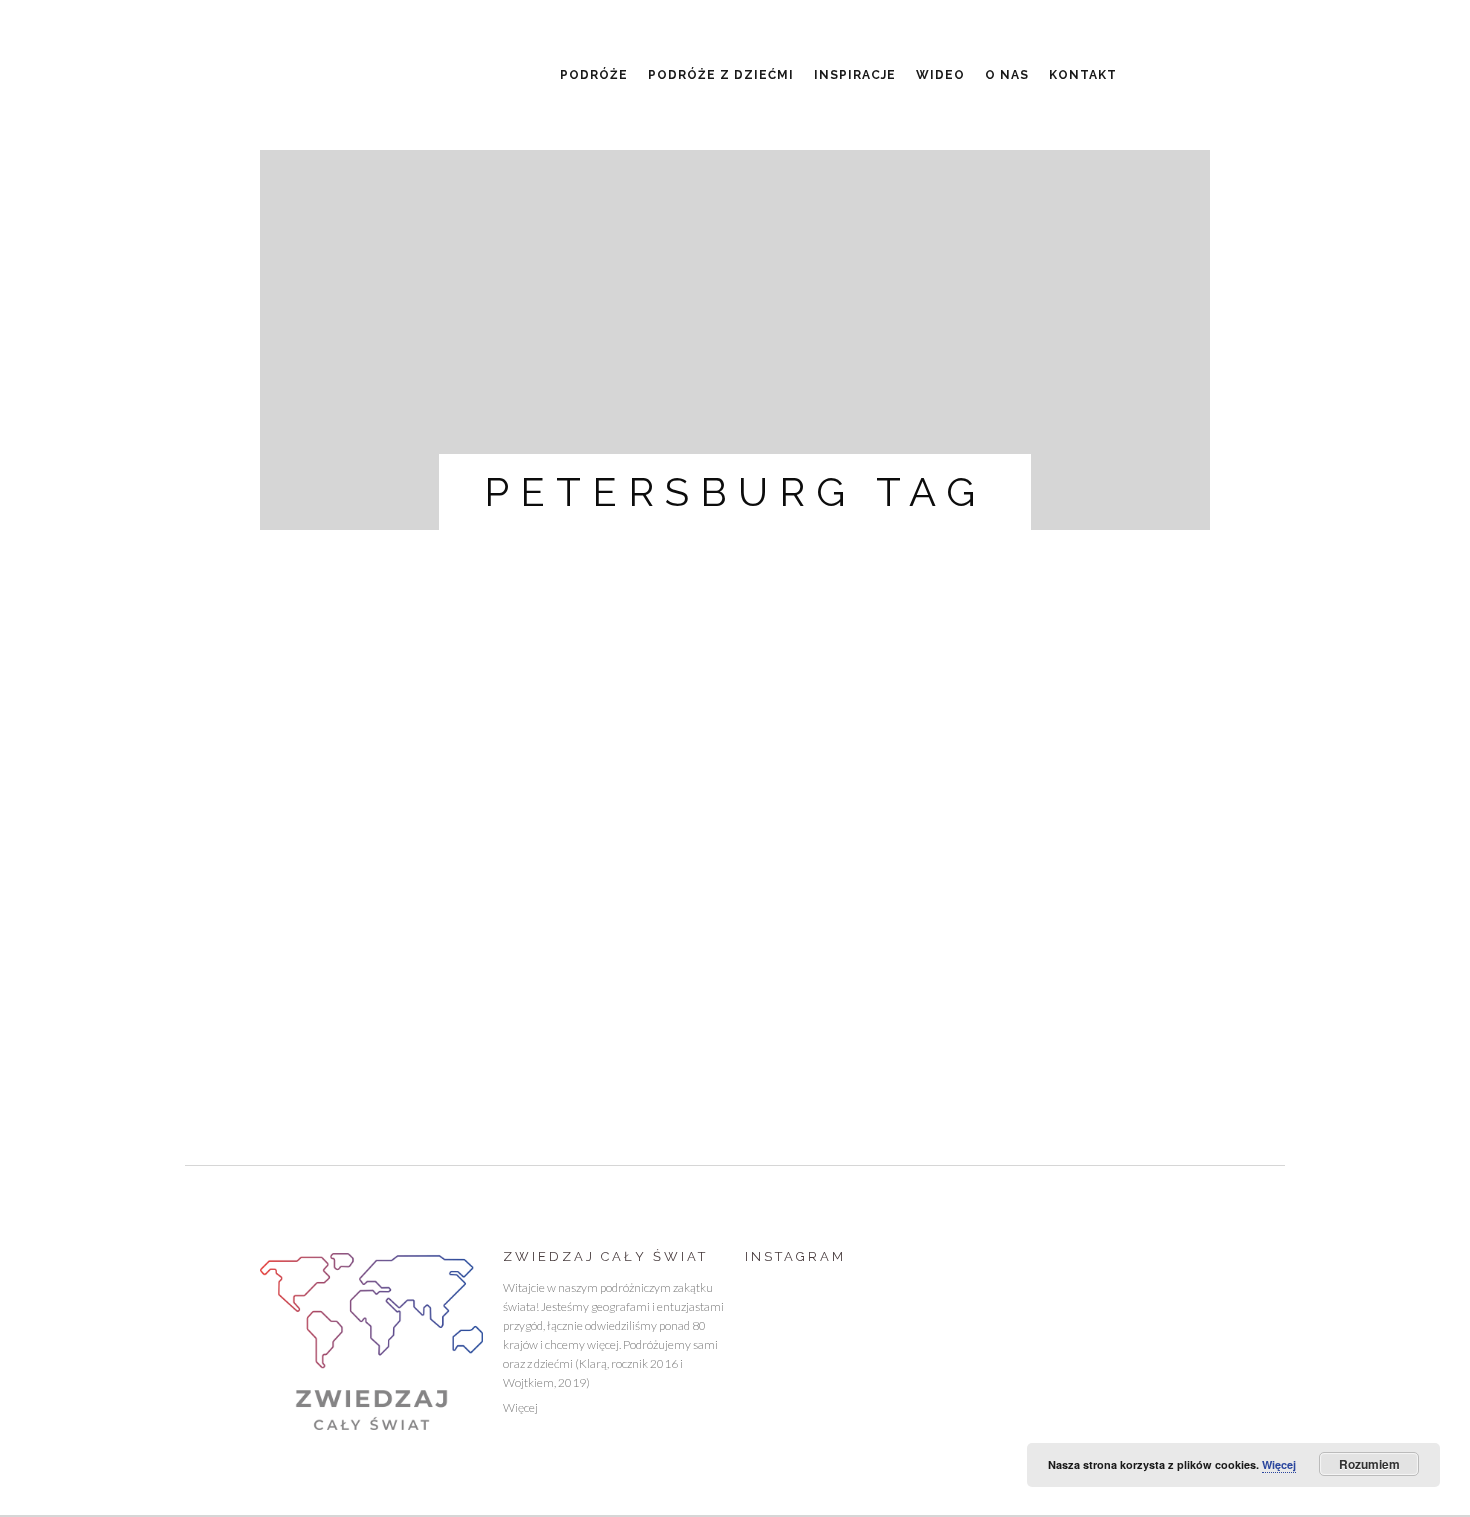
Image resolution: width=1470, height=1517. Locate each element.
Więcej (520, 1407)
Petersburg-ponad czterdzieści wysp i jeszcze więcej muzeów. (400, 866)
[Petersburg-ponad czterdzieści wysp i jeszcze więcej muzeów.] (408, 702)
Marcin (533, 926)
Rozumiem (1369, 1464)
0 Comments (301, 946)
